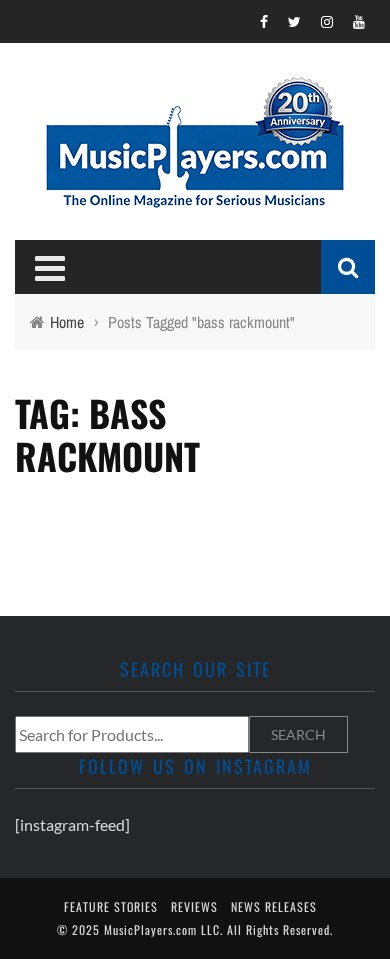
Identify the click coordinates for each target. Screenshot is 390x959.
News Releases (274, 906)
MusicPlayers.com (150, 929)
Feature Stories (111, 906)
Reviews (194, 906)
